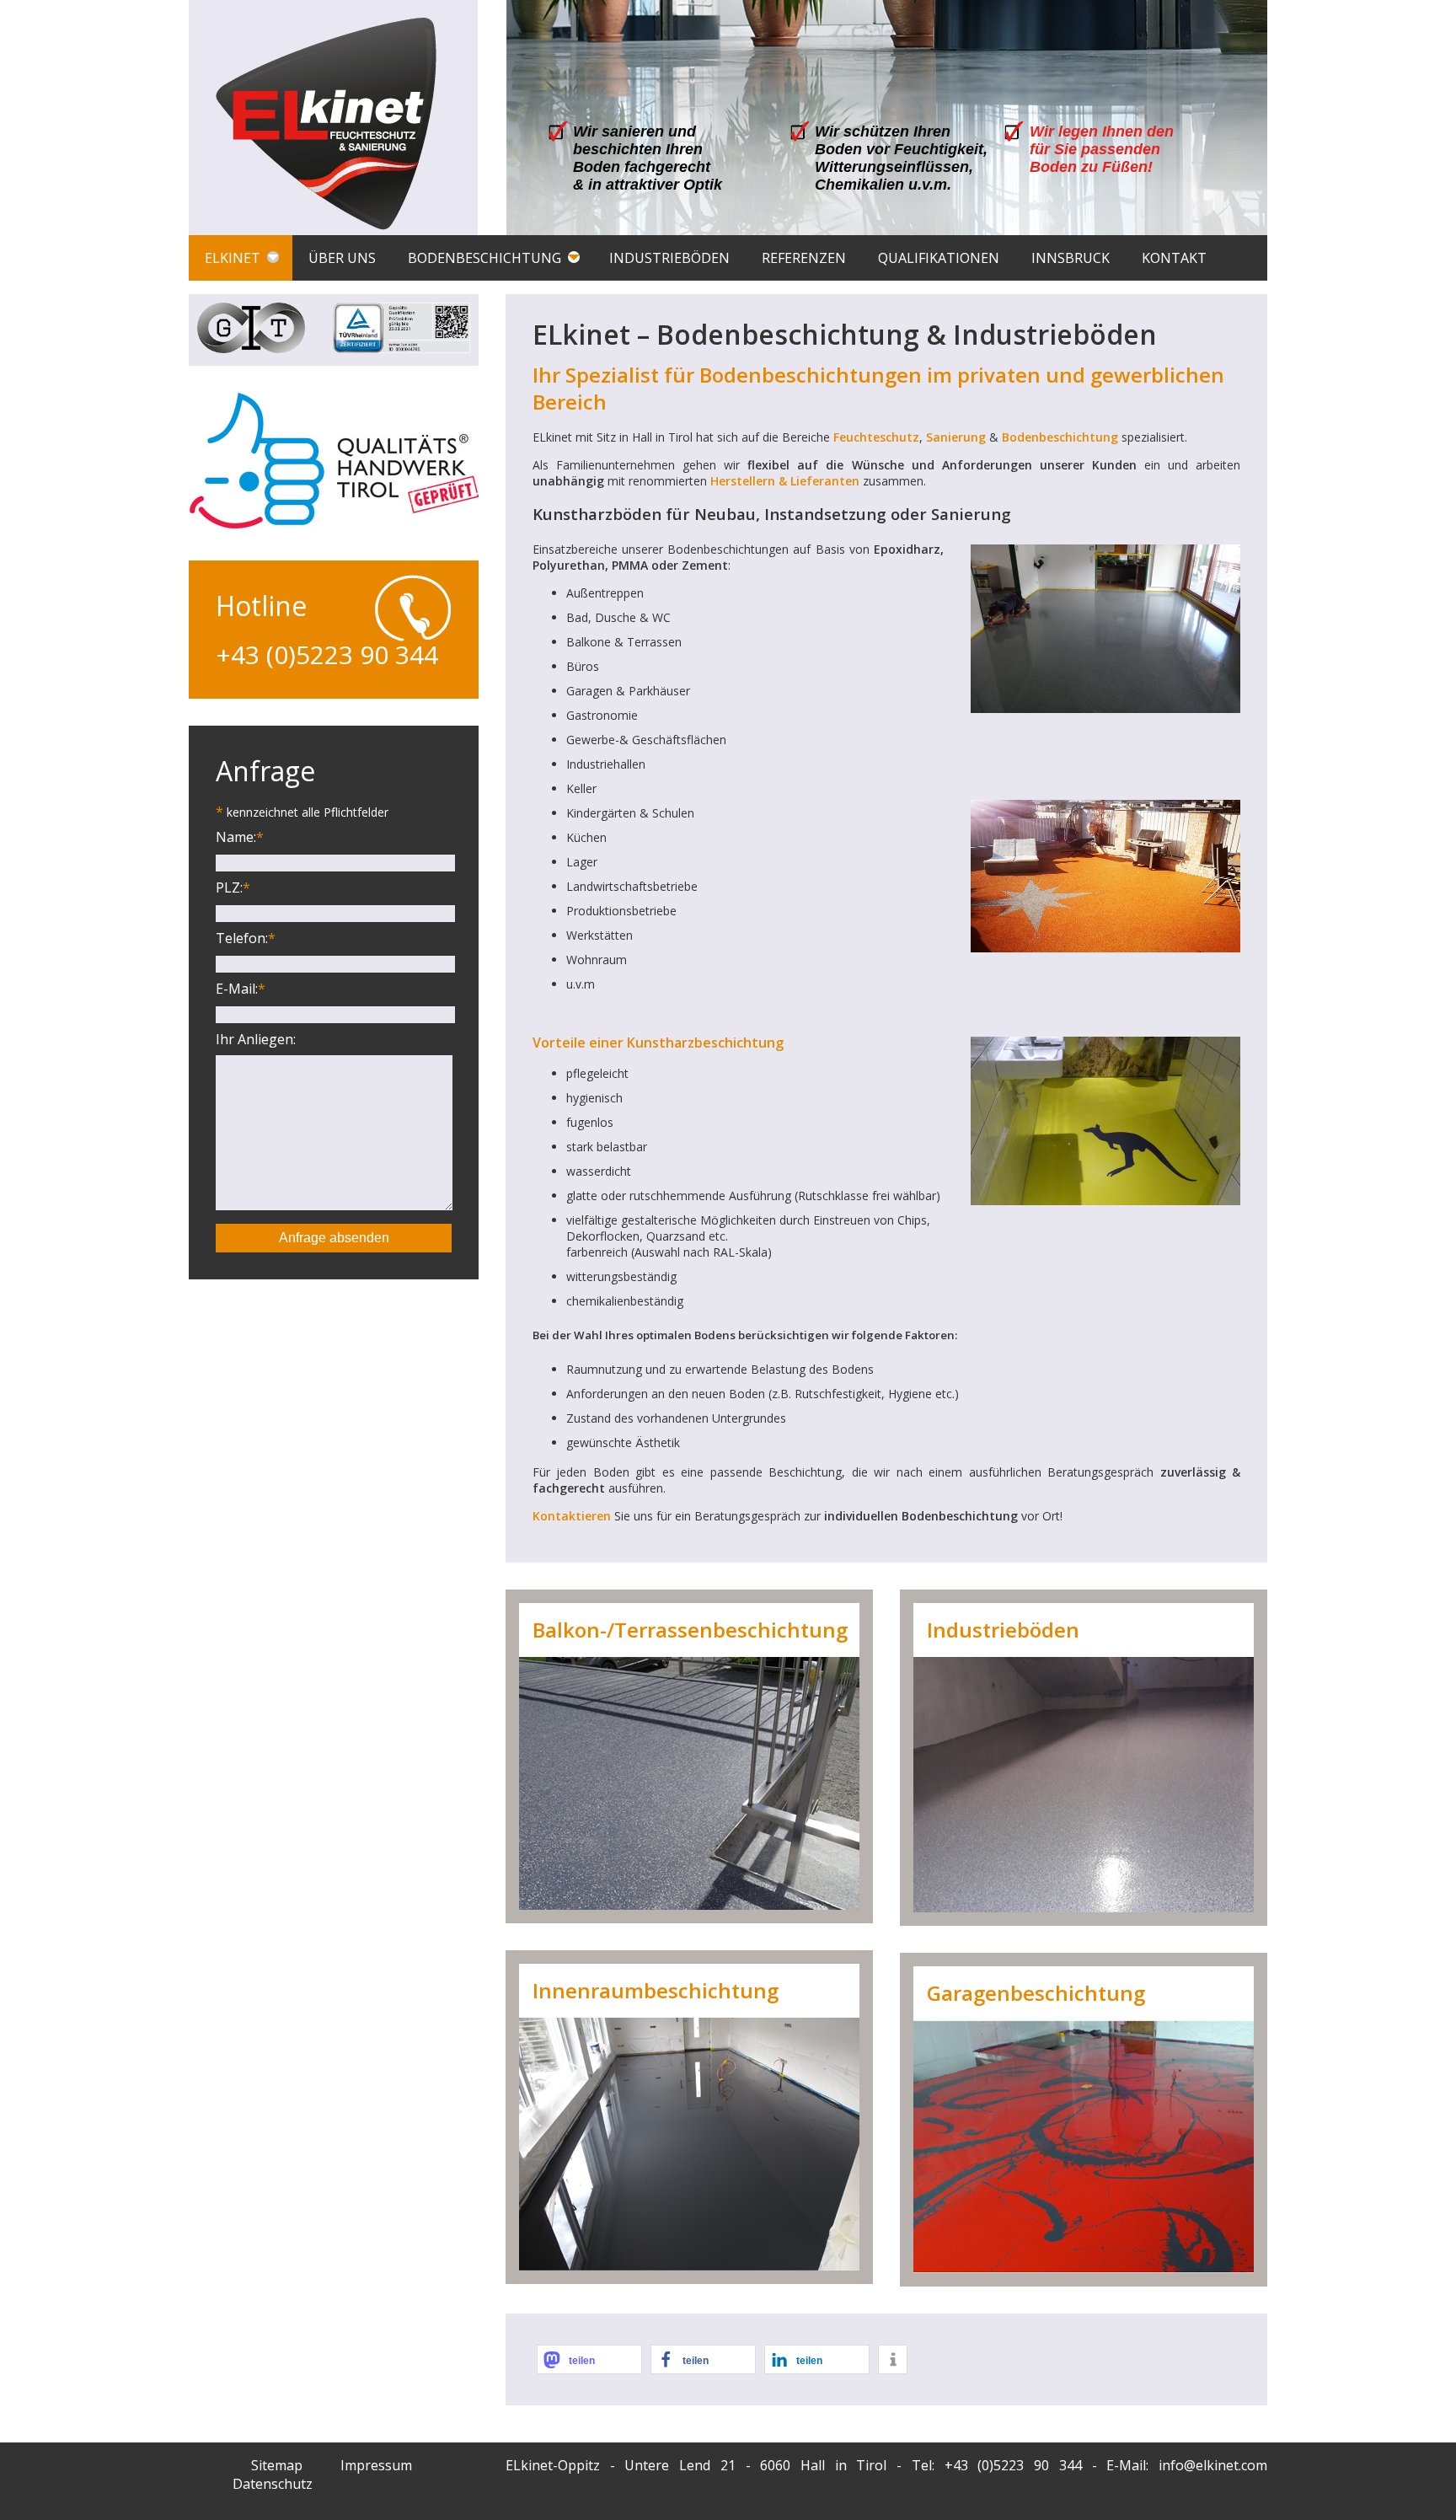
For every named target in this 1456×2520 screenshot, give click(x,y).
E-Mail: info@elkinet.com (1187, 2465)
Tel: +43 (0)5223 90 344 (997, 2465)
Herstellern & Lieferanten (785, 481)
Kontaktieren (572, 1516)
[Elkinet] (327, 124)
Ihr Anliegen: (256, 1039)
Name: (240, 837)
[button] (589, 2359)
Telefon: (246, 938)
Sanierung (956, 437)
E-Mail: (241, 989)
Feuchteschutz (876, 437)
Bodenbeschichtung (1060, 437)
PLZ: (233, 887)
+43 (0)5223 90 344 (327, 654)
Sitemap (277, 2465)
